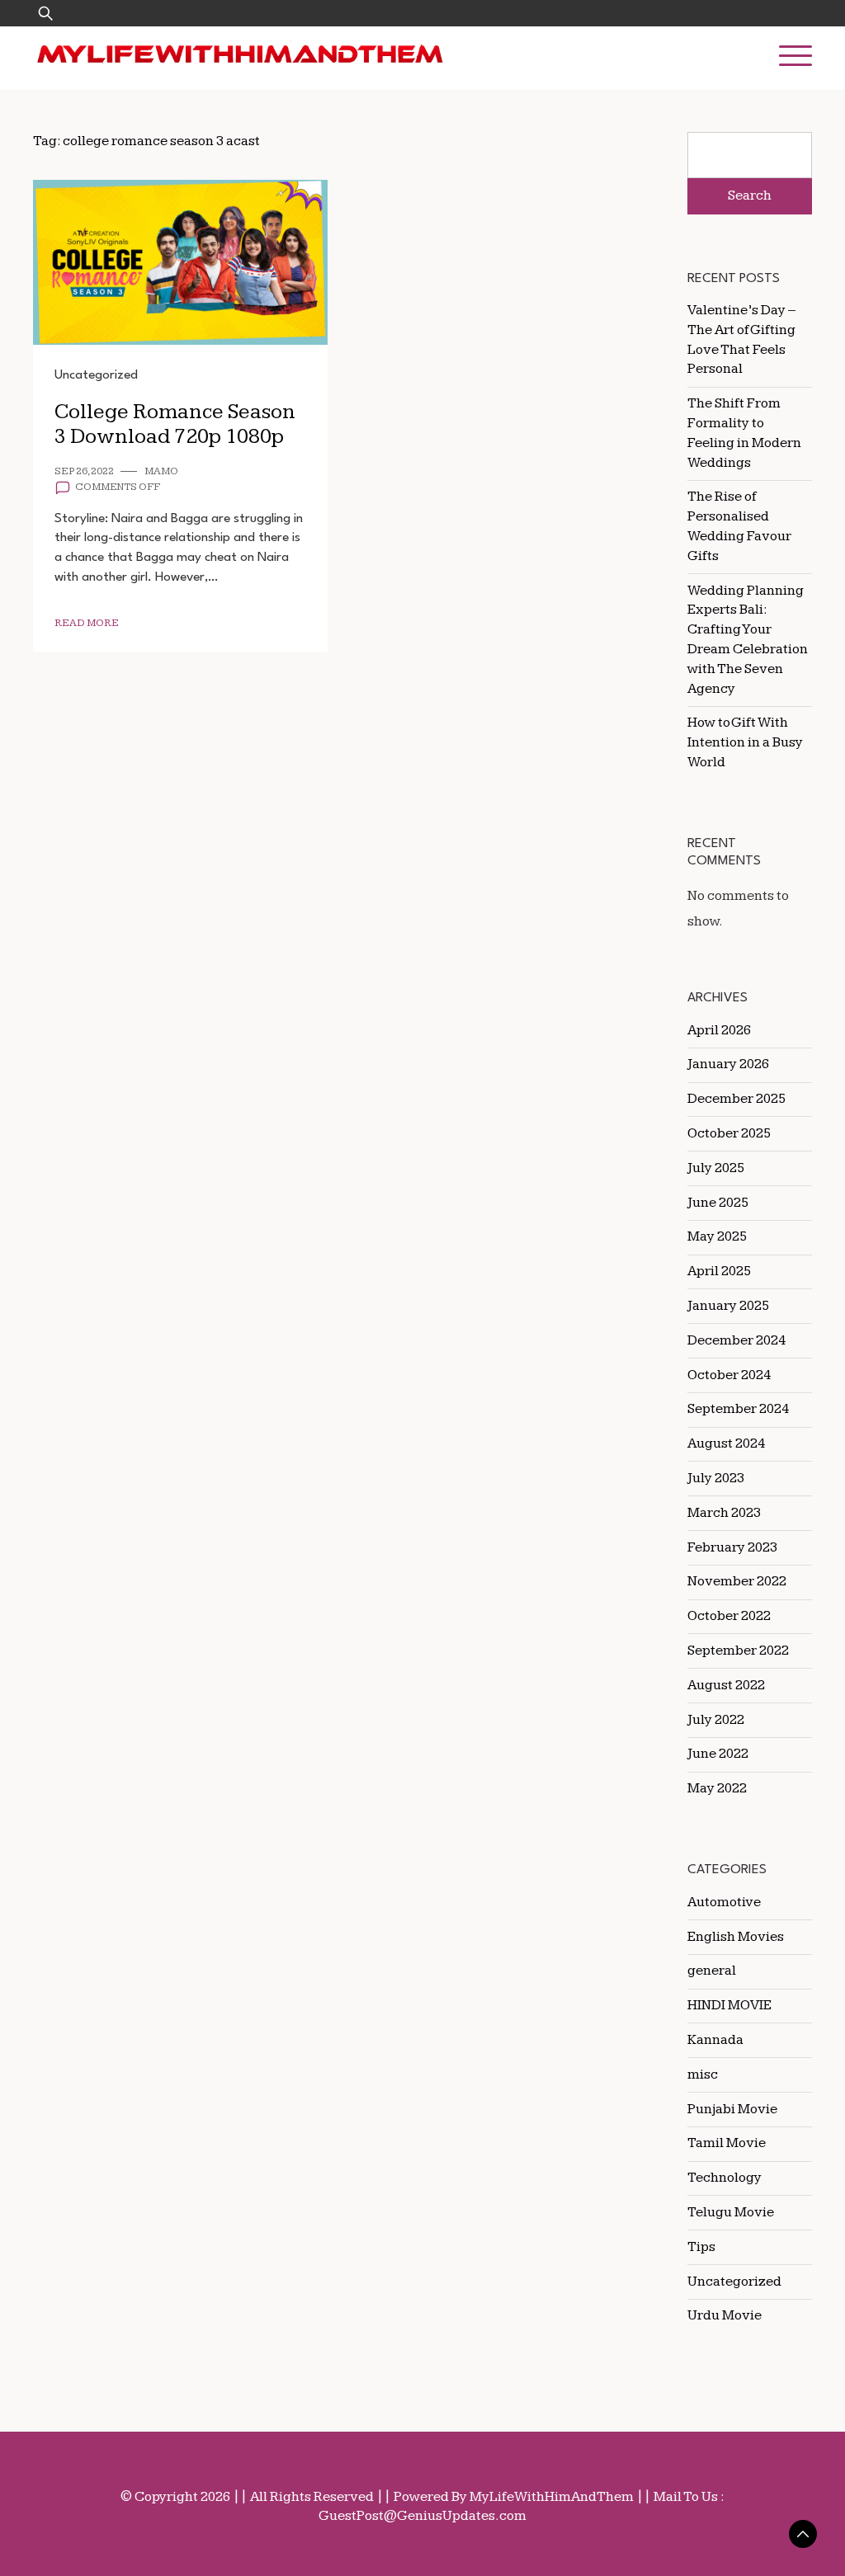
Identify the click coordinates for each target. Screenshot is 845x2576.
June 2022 (718, 1754)
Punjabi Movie (732, 2109)
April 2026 (719, 1030)
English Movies (736, 1937)
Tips (701, 2247)
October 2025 (729, 1133)
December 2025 (736, 1099)
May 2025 (717, 1236)
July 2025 (716, 1168)
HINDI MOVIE (729, 2005)
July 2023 (716, 1478)
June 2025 (718, 1203)
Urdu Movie (725, 2315)
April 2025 (719, 1271)
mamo (161, 471)
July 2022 (716, 1720)
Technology (725, 2178)
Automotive (724, 1902)
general (712, 1971)
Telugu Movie (731, 2212)
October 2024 (729, 1375)
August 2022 (726, 1685)
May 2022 (717, 1788)
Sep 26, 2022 (84, 471)
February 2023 (732, 1547)
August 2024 (726, 1443)
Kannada (715, 2040)
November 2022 (737, 1581)
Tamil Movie (727, 2143)
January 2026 (728, 1064)
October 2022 (729, 1616)
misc (703, 2074)
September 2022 (738, 1651)
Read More (87, 623)
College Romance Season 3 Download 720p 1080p (175, 425)
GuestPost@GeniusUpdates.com (422, 2516)
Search (750, 195)
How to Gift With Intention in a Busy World (745, 742)
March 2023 (724, 1513)
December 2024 (736, 1340)
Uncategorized (96, 375)
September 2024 (738, 1409)
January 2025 (728, 1306)
